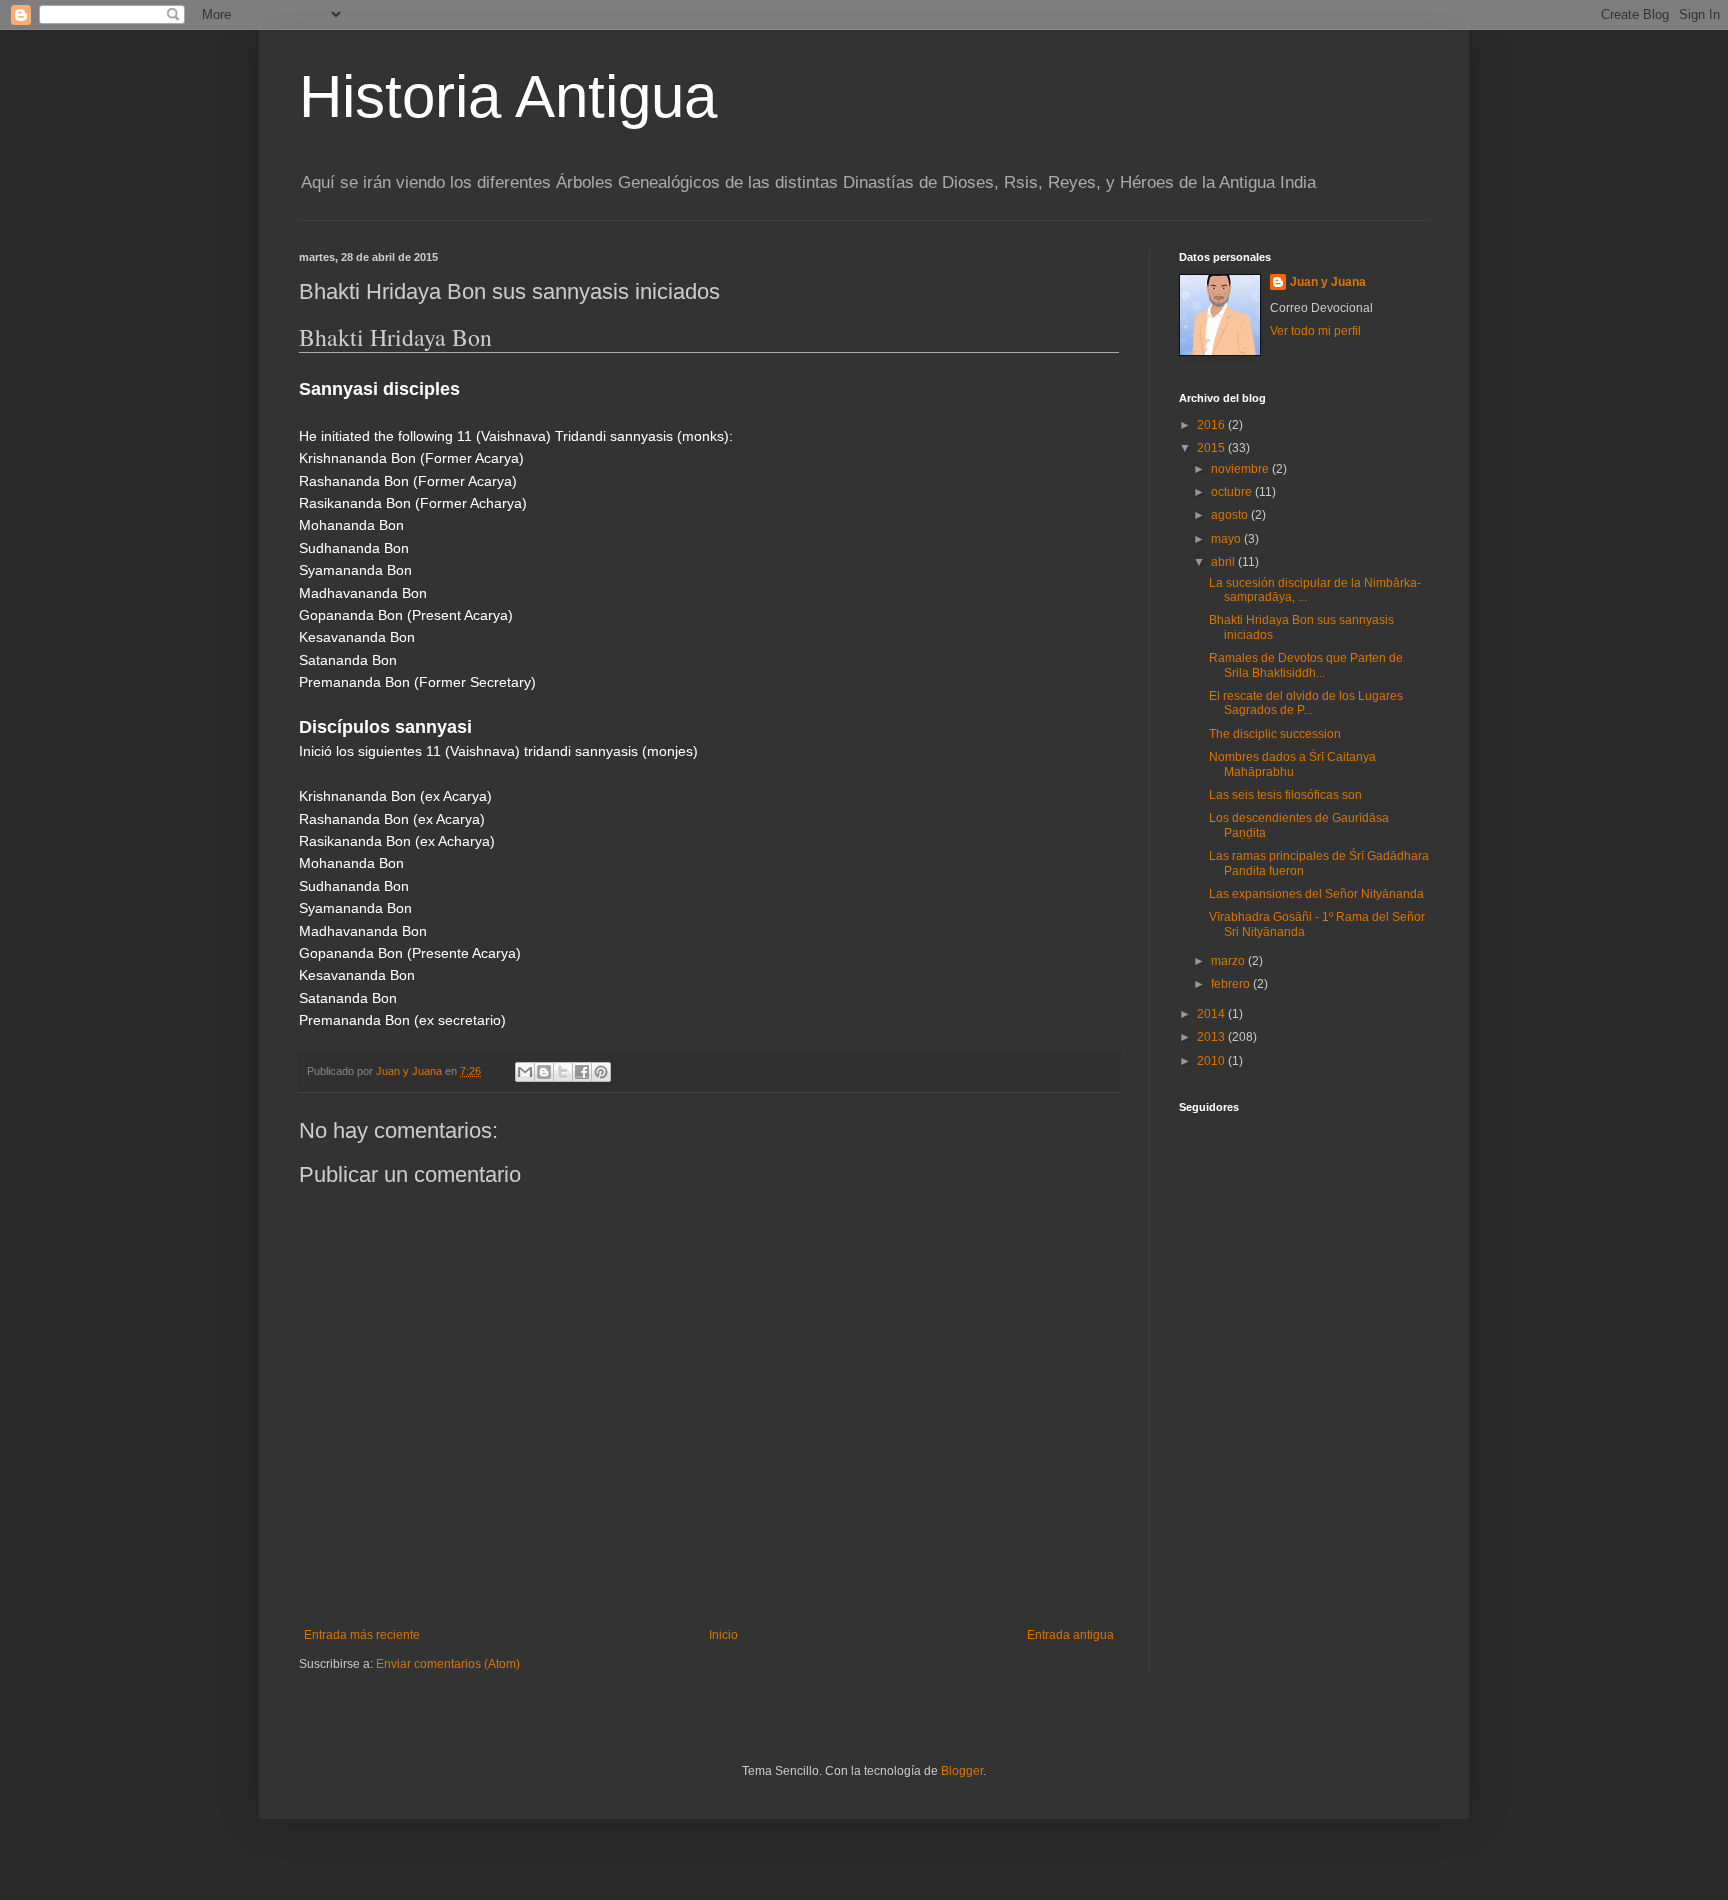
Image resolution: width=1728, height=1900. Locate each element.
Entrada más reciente (362, 1635)
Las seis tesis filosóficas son (1285, 795)
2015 (1212, 448)
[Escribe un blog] (544, 1072)
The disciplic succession (1275, 734)
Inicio (723, 1635)
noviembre (1241, 469)
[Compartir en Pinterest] (601, 1072)
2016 (1212, 425)
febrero (1232, 984)
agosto (1231, 515)
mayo (1227, 539)
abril (1224, 562)
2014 (1212, 1014)
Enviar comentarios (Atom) (448, 1664)
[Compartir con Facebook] (582, 1072)
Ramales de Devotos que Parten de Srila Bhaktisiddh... (1306, 665)
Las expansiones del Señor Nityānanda (1316, 894)
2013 (1212, 1037)
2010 (1212, 1061)
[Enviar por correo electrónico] (525, 1072)
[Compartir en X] (563, 1072)
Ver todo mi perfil (1315, 331)
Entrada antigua (1070, 1635)
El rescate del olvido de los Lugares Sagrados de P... (1306, 703)
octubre (1233, 492)
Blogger (962, 1771)
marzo (1229, 961)
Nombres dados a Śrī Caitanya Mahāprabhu (1292, 764)
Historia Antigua (508, 96)
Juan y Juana (1328, 282)
